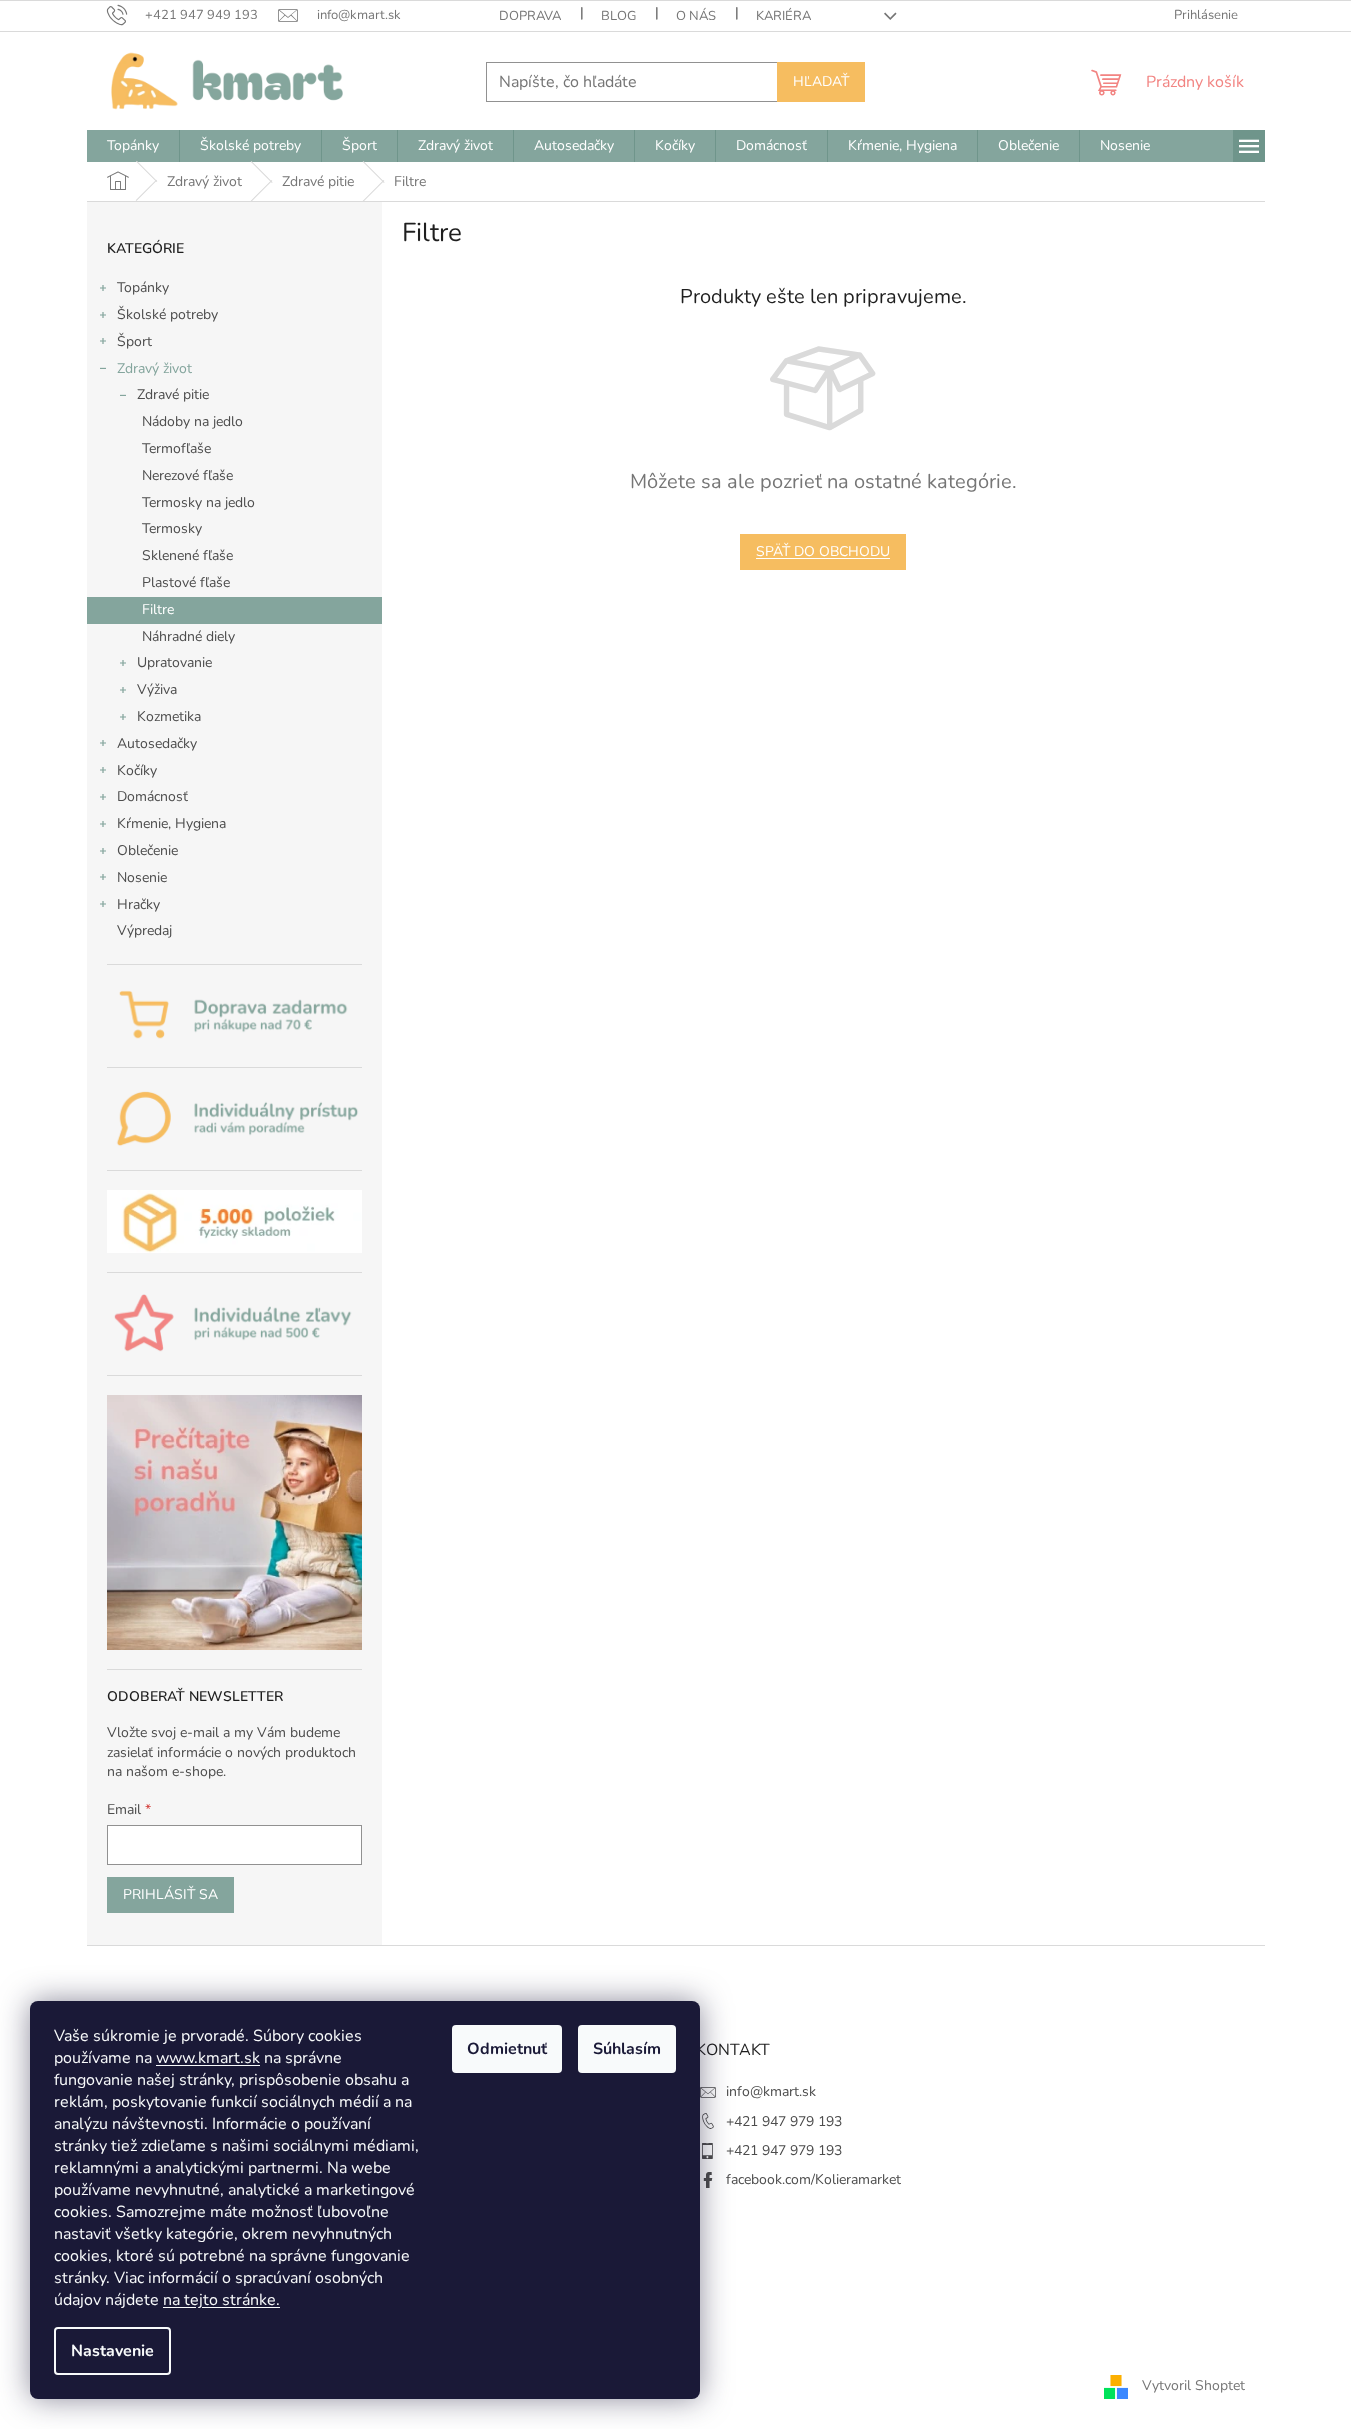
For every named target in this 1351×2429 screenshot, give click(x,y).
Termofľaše (176, 448)
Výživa (157, 689)
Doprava (530, 16)
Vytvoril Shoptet (1193, 2385)
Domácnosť (152, 796)
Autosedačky (157, 743)
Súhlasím (627, 2049)
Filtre (158, 609)
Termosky (172, 528)
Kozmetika (169, 716)
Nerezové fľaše (187, 475)
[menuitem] (133, 146)
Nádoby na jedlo (192, 421)
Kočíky (137, 770)
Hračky (138, 904)
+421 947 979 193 (784, 2121)
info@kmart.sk (771, 2091)
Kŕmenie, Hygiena (171, 823)
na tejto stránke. (221, 2300)
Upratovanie (174, 662)
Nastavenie (112, 2351)
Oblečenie (147, 850)
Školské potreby (167, 314)
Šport (134, 341)
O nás (696, 16)
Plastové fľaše (186, 582)
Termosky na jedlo (198, 502)
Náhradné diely (188, 636)
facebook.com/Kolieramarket (813, 2179)
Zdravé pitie (173, 394)
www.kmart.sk (208, 2058)
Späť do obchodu (823, 551)
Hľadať (821, 81)
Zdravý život (154, 368)
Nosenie (142, 877)
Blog (618, 16)
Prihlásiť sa (170, 1894)
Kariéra (783, 16)
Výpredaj (144, 930)
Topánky (143, 287)
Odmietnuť (507, 2049)
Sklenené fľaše (187, 555)
